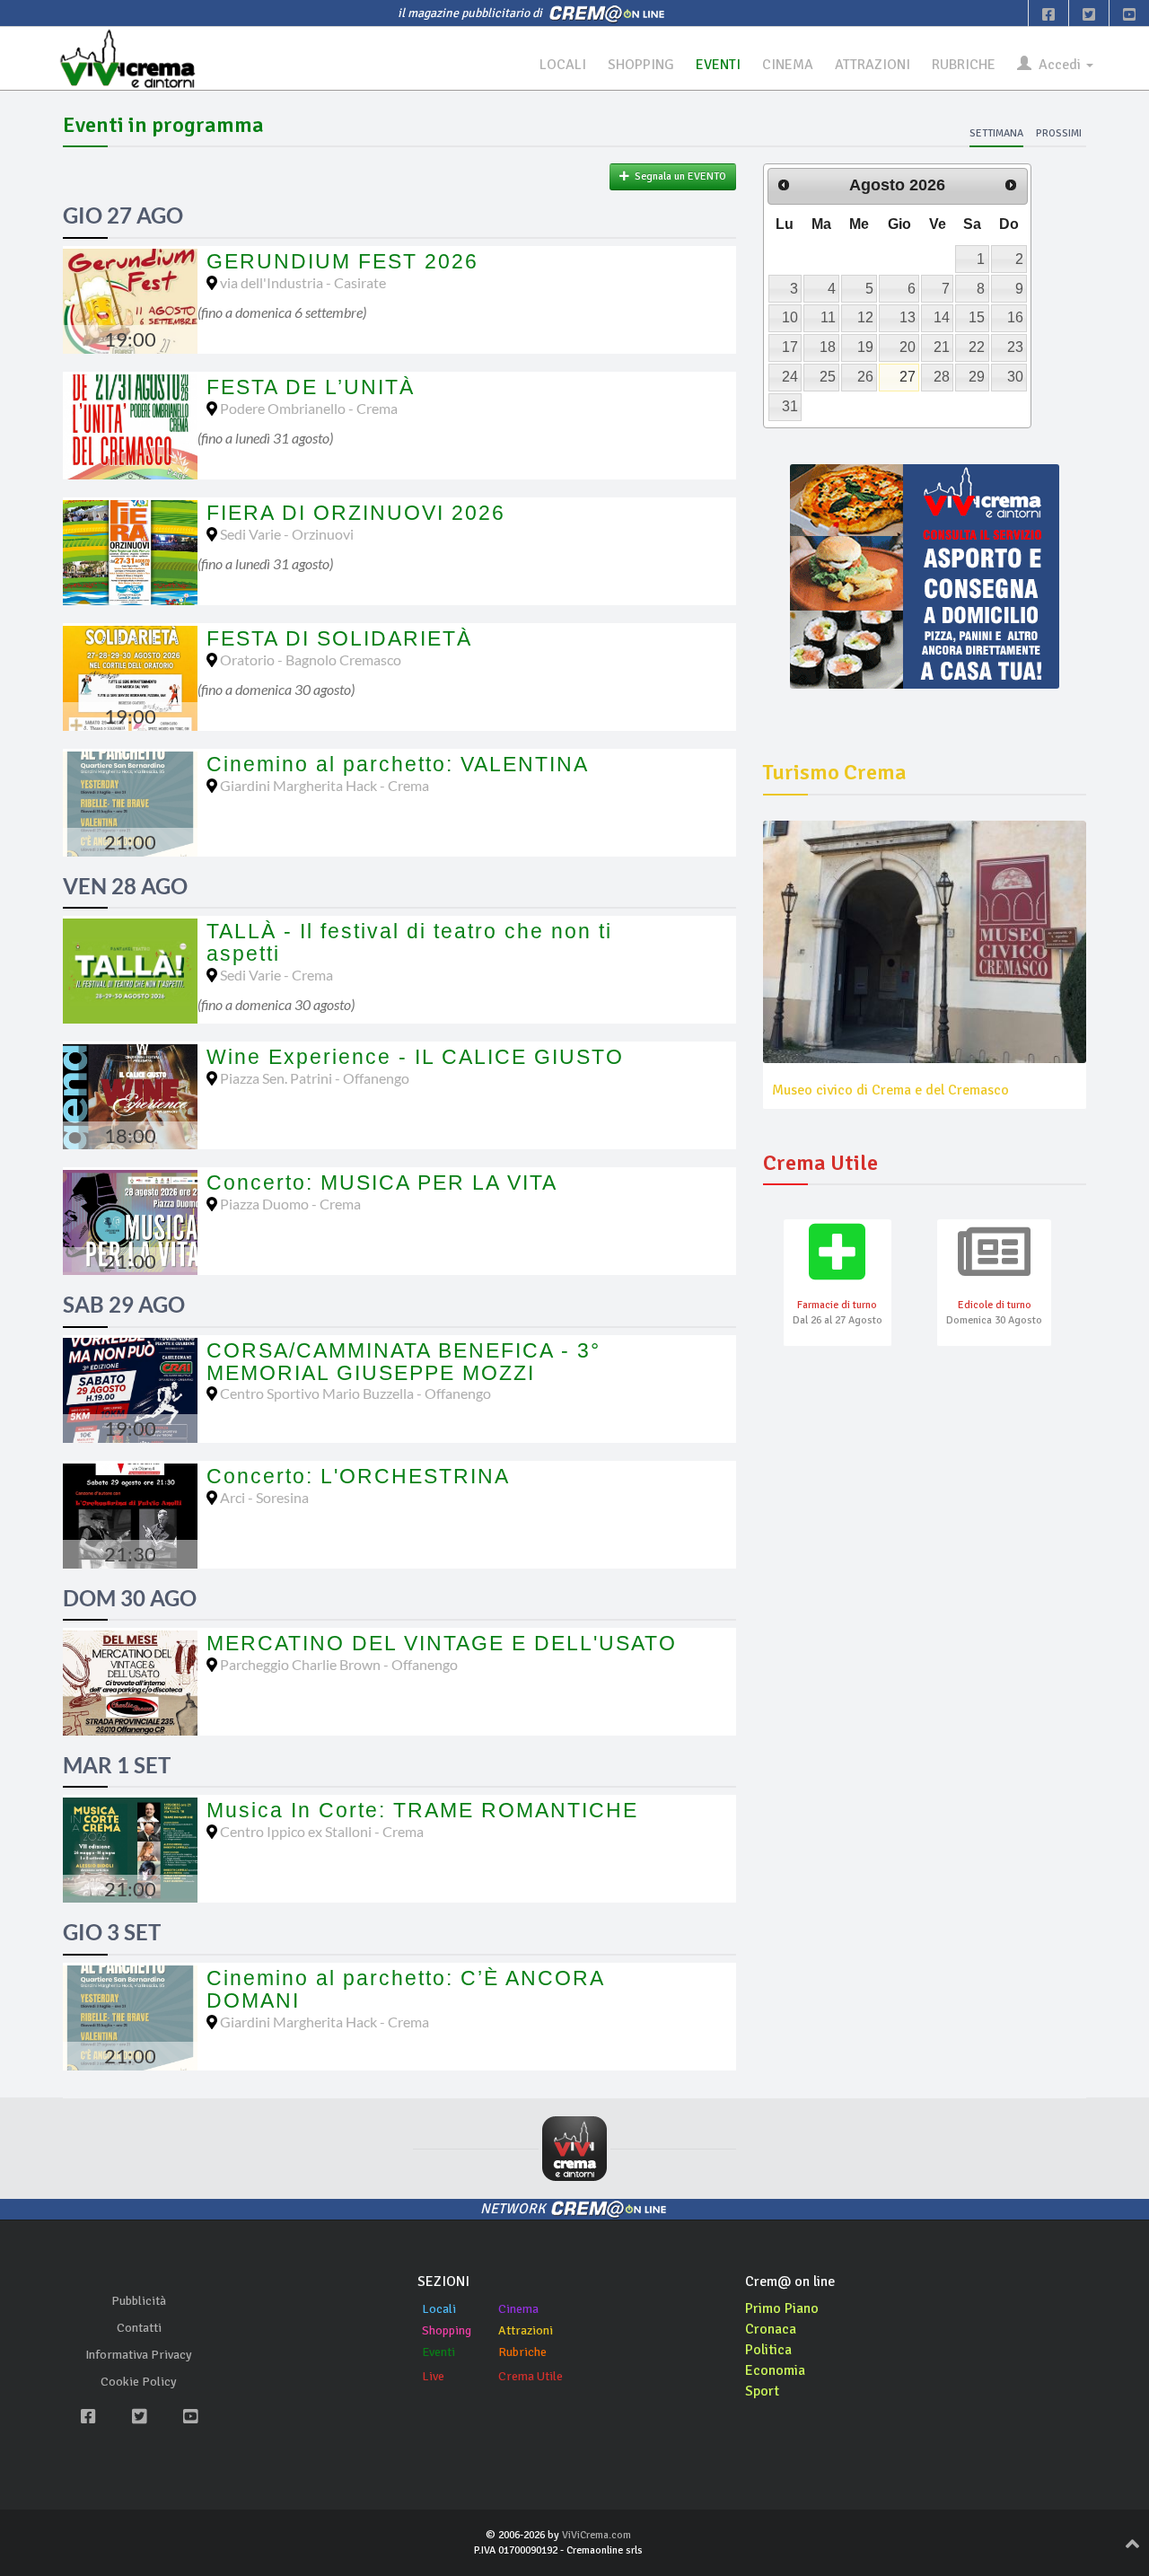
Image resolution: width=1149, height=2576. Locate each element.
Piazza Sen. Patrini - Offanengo (315, 1078)
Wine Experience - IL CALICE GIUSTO (415, 1057)
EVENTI (718, 65)
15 (977, 317)
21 (942, 347)
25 (828, 377)
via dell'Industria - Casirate (303, 282)
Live (433, 2376)
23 (1015, 347)
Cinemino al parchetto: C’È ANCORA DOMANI (405, 1989)
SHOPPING (641, 65)
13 (908, 317)
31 (790, 406)
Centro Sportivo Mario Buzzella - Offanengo (355, 1393)
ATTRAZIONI (873, 65)
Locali (439, 2309)
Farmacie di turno (837, 1305)
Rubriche (522, 2352)
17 (790, 347)
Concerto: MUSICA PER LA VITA (382, 1182)
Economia (775, 2370)
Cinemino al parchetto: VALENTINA (398, 764)
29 (977, 377)
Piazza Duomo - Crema (290, 1204)
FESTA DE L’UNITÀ (311, 387)
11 (828, 317)
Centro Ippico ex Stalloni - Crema (322, 1831)
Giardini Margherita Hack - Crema (325, 785)
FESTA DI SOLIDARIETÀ (339, 638)
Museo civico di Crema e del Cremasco (890, 1090)
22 (977, 347)
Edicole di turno (995, 1305)
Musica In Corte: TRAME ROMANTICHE (422, 1810)
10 (790, 317)
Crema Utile (531, 2376)
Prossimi (1059, 133)
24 (790, 377)
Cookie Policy (139, 2382)
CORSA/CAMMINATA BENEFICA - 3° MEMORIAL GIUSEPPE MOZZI (403, 1362)
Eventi (439, 2352)
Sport (762, 2391)
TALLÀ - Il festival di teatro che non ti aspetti (409, 942)
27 (908, 377)
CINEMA (788, 65)
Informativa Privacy (139, 2355)
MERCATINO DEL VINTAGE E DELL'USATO (442, 1643)
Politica (768, 2350)
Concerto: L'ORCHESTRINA (358, 1476)
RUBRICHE (964, 65)
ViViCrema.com (596, 2535)
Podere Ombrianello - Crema (309, 408)
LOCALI (563, 65)
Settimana (996, 133)
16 (1015, 317)
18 (828, 347)
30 (1015, 377)
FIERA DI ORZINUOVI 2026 (356, 513)
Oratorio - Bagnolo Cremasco (311, 659)
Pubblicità (139, 2301)
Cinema (518, 2309)
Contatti (139, 2328)
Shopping (447, 2330)
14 (942, 317)
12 (865, 317)
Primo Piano (782, 2308)
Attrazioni (526, 2330)
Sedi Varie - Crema (276, 975)
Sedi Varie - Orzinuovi (287, 534)
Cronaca (771, 2329)
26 (865, 377)
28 (942, 377)
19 (865, 347)
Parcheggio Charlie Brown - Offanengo (339, 1664)
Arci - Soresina (264, 1497)
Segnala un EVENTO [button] (678, 176)
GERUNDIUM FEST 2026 (342, 261)
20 (908, 347)
